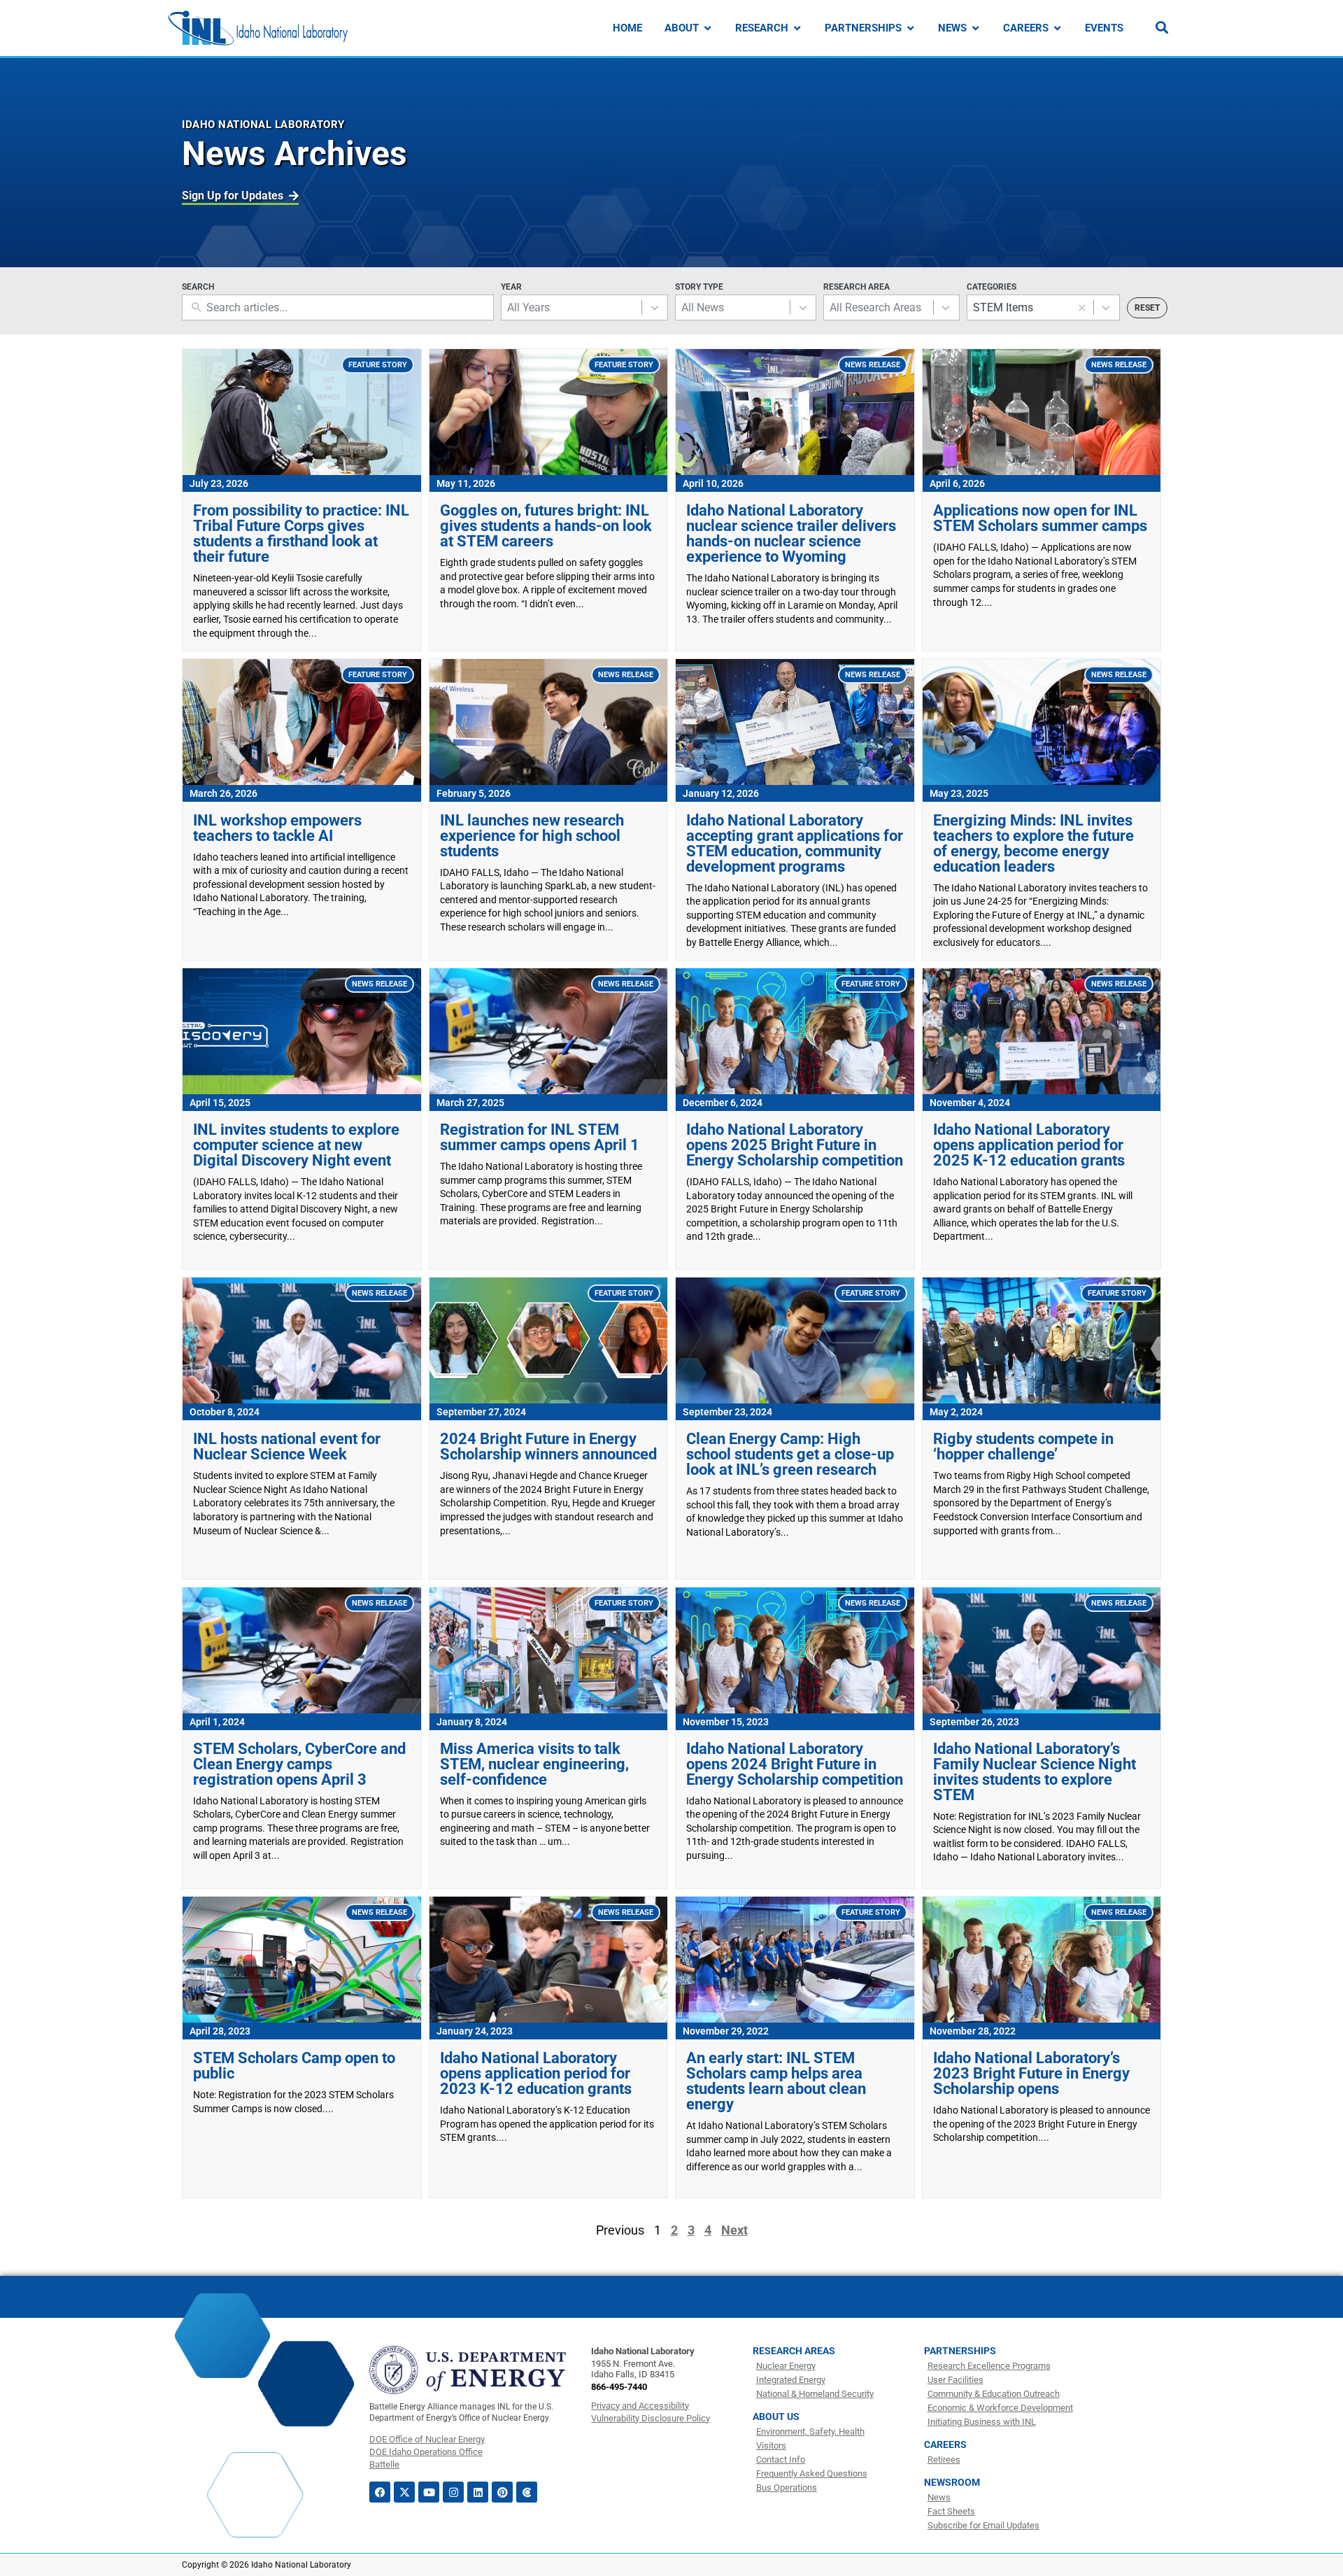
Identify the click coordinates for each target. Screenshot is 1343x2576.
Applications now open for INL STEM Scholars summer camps (1040, 518)
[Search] (1162, 27)
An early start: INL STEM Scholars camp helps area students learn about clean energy (776, 2081)
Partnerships (960, 2351)
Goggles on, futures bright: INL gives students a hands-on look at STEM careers (546, 526)
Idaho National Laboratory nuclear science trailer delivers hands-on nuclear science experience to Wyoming (791, 533)
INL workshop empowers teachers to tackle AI (277, 828)
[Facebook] (380, 2492)
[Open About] (708, 28)
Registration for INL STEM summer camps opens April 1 (540, 1137)
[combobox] (571, 307)
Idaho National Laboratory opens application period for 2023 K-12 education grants (536, 2073)
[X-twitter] (404, 2492)
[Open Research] (797, 28)
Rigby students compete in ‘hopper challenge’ (1023, 1446)
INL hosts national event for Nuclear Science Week (287, 1446)
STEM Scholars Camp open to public (294, 2066)
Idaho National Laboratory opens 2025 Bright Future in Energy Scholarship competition (795, 1145)
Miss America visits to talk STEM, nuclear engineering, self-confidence (534, 1764)
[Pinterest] (502, 2492)
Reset (1147, 308)
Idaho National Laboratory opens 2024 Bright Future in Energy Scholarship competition (795, 1764)
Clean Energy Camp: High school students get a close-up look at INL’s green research (790, 1454)
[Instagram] (453, 2492)
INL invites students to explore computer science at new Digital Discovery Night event (296, 1145)
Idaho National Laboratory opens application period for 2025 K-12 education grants (1029, 1145)
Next (734, 2230)
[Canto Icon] (527, 2492)
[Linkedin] (478, 2492)
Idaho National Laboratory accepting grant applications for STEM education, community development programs (795, 843)
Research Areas (794, 2351)
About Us (776, 2416)
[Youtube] (429, 2492)
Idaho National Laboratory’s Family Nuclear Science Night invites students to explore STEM (1035, 1772)
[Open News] (975, 28)
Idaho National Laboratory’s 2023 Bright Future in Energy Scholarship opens (1031, 2073)
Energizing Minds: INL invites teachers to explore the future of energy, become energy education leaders (1033, 843)
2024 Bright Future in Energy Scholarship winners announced (548, 1446)
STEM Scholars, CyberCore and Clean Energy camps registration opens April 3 (299, 1764)
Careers (945, 2444)
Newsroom (952, 2482)
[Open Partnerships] (910, 28)
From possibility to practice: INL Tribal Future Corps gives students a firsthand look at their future (301, 533)
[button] (1082, 308)
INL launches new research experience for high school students (532, 836)
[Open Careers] (1057, 28)
